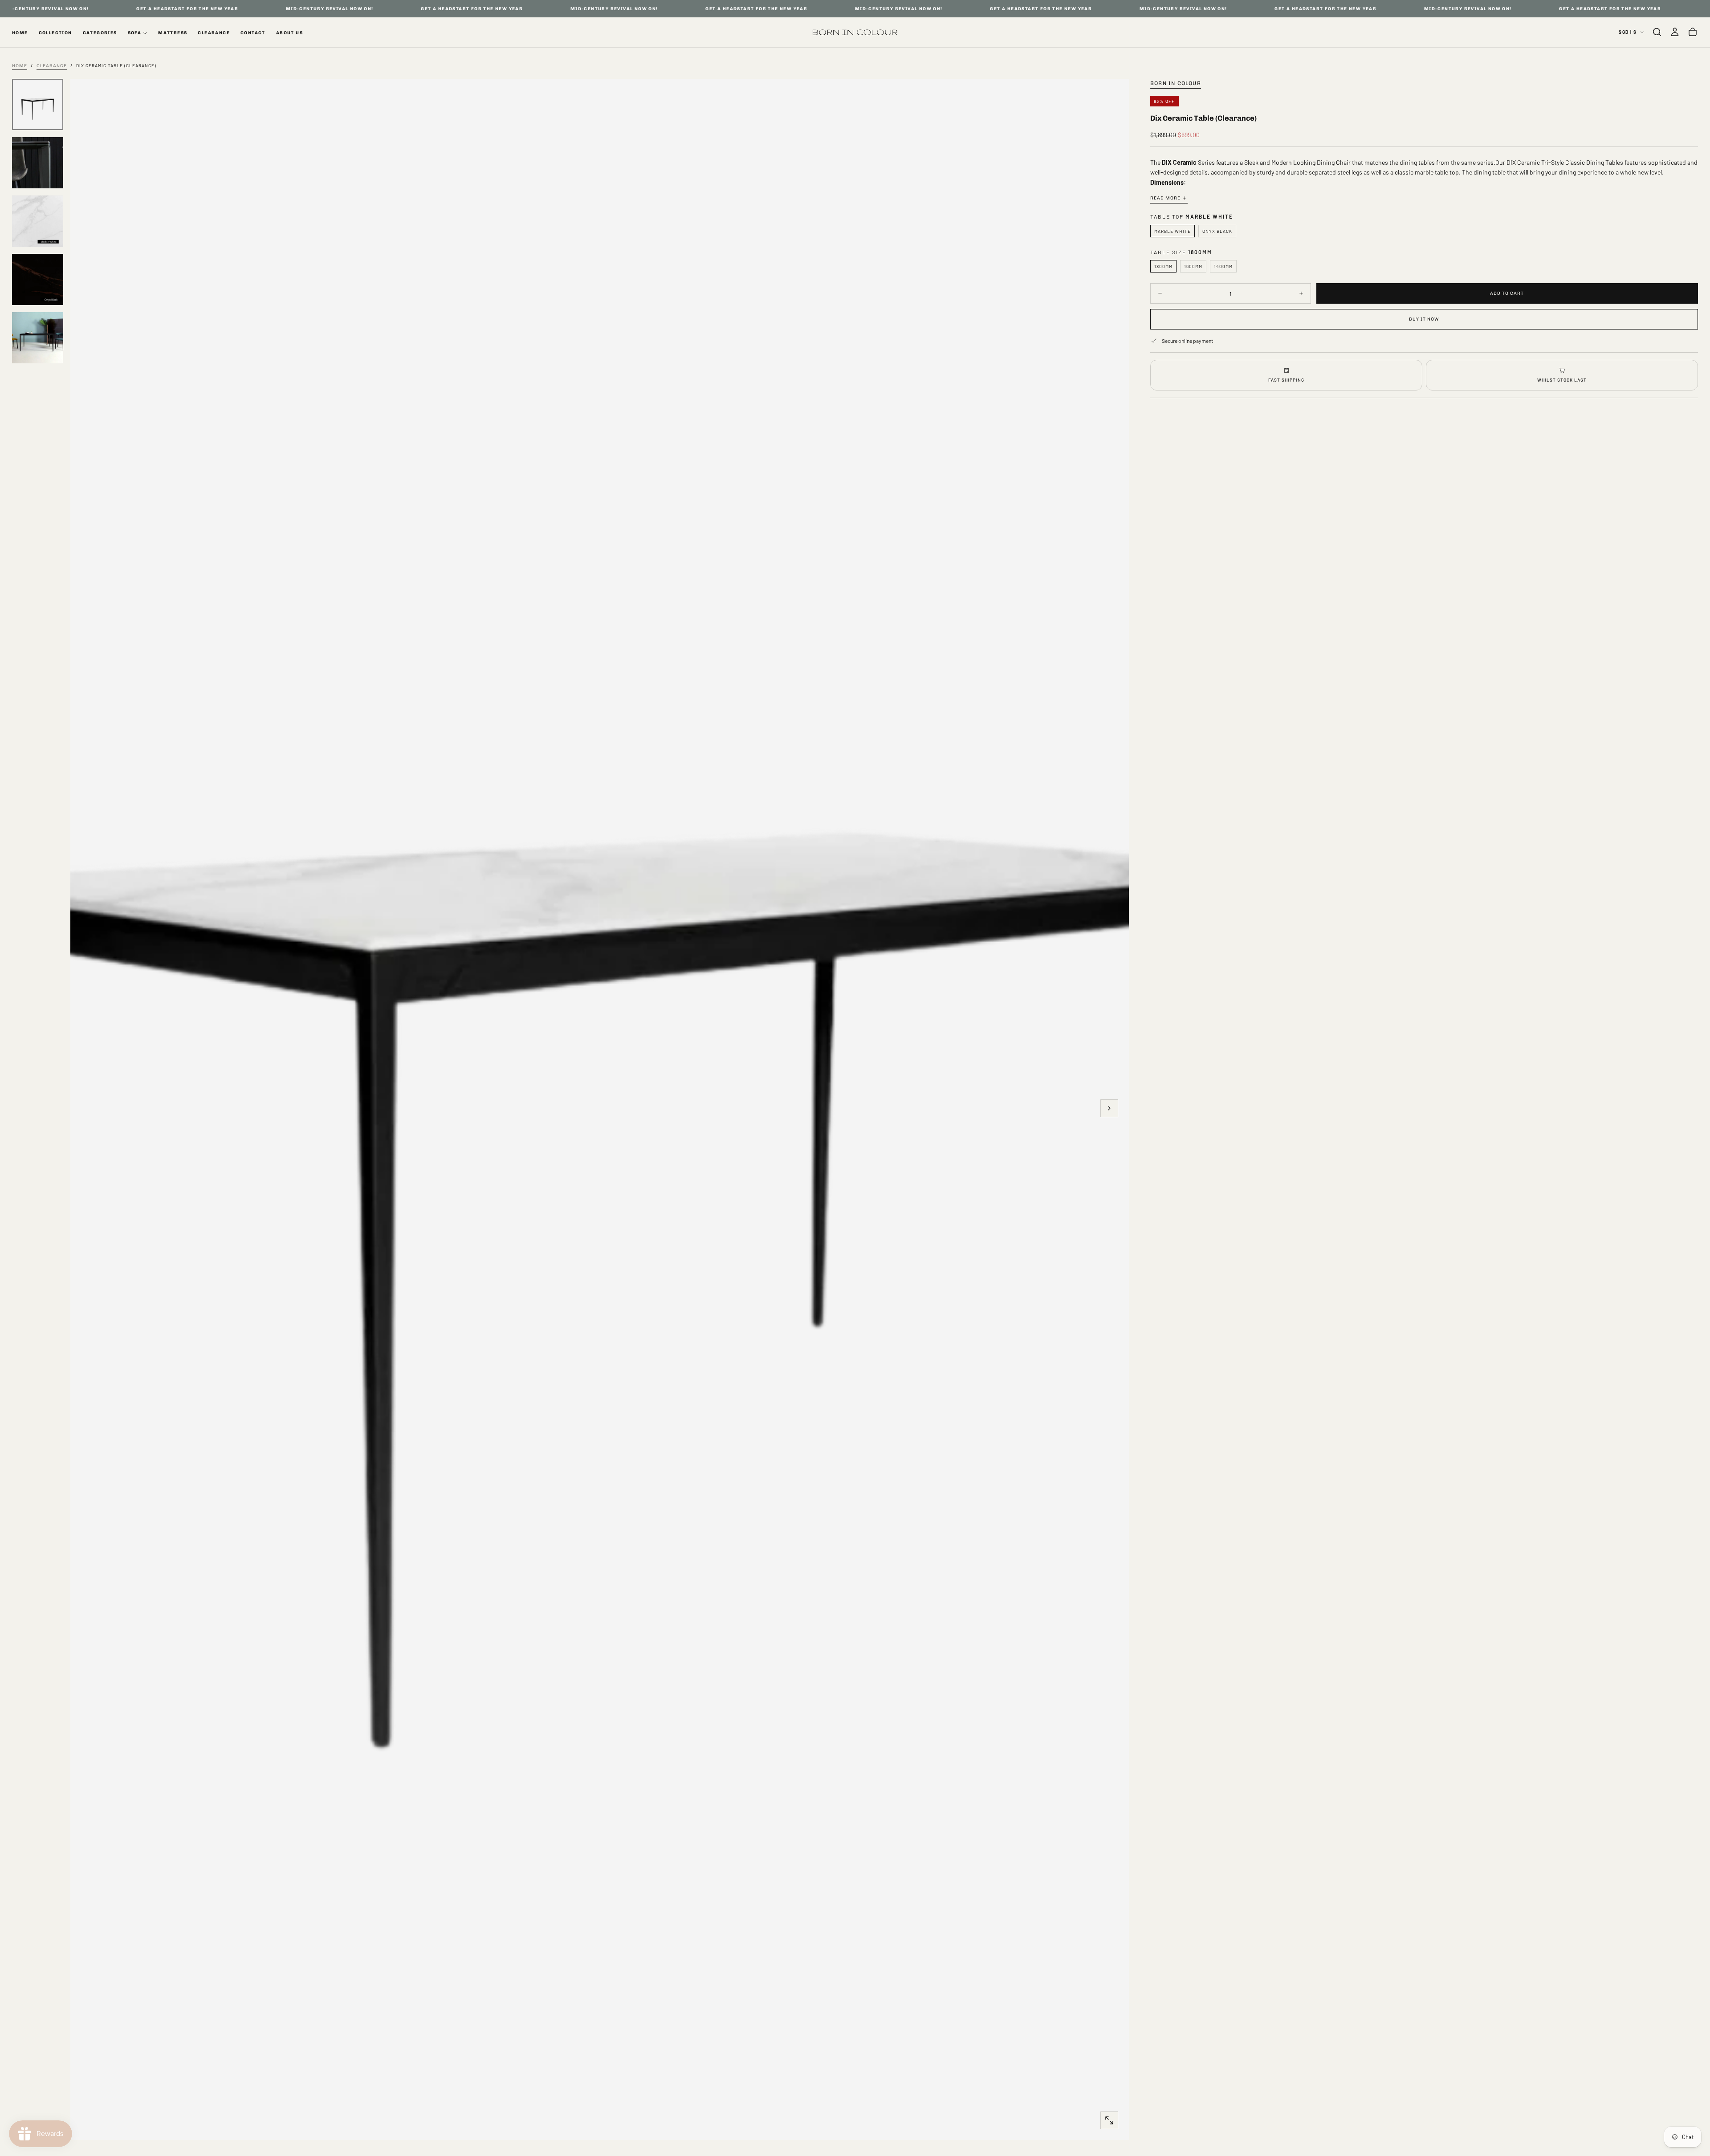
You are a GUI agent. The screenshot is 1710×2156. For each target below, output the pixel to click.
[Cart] (1693, 32)
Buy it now (1424, 319)
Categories (100, 33)
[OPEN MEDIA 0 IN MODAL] (1109, 2120)
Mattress (173, 33)
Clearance (214, 33)
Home (20, 33)
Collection (55, 33)
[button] (1657, 32)
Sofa (135, 33)
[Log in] (1675, 32)
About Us (289, 33)
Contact (253, 33)
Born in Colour (1176, 83)
